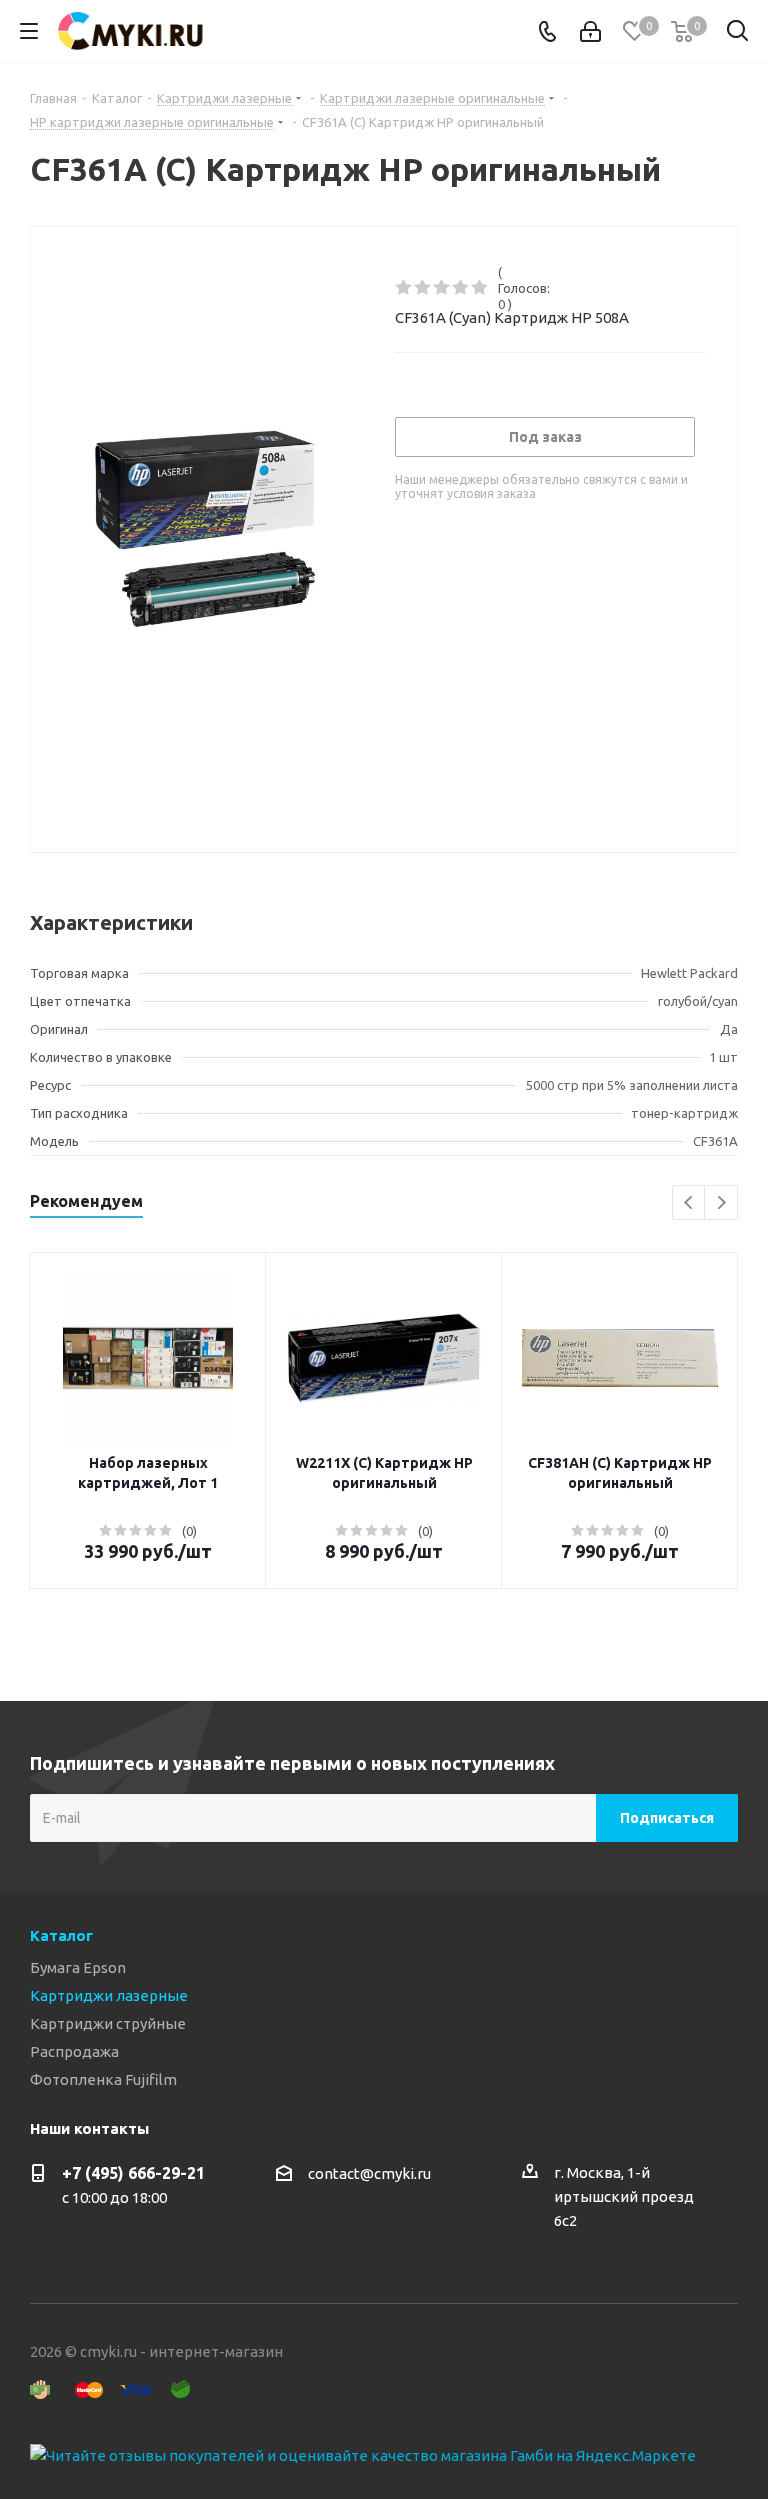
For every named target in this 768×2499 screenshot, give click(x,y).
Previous (689, 1203)
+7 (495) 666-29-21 (133, 2173)
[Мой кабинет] (590, 31)
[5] (480, 288)
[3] (442, 288)
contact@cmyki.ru (369, 2173)
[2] (423, 288)
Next (721, 1203)
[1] (404, 288)
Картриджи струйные (108, 2023)
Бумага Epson (78, 1967)
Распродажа (74, 2051)
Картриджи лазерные (109, 1995)
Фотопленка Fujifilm (103, 2079)
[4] (461, 288)
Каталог (61, 1935)
